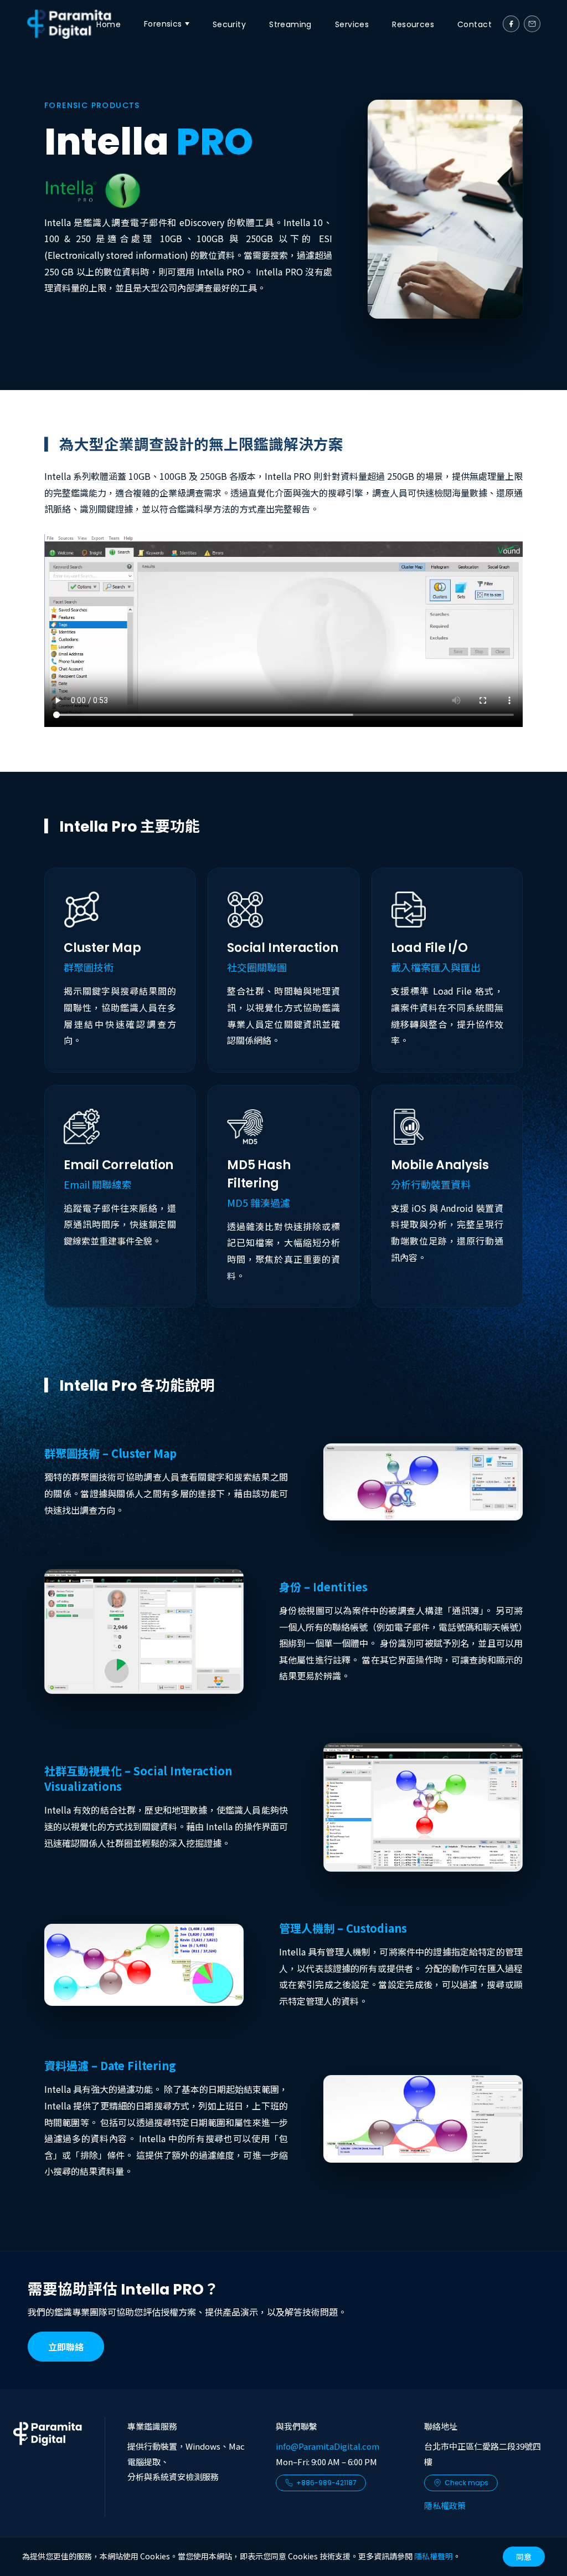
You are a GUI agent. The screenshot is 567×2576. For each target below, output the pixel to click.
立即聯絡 (66, 2347)
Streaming (290, 24)
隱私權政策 (445, 2505)
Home (109, 24)
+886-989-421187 (326, 2483)
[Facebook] (511, 24)
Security (229, 24)
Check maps (467, 2483)
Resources (413, 24)
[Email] (532, 24)
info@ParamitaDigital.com (328, 2446)
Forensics (163, 24)
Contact (475, 24)
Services (352, 24)
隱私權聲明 (434, 2556)
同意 (524, 2557)
